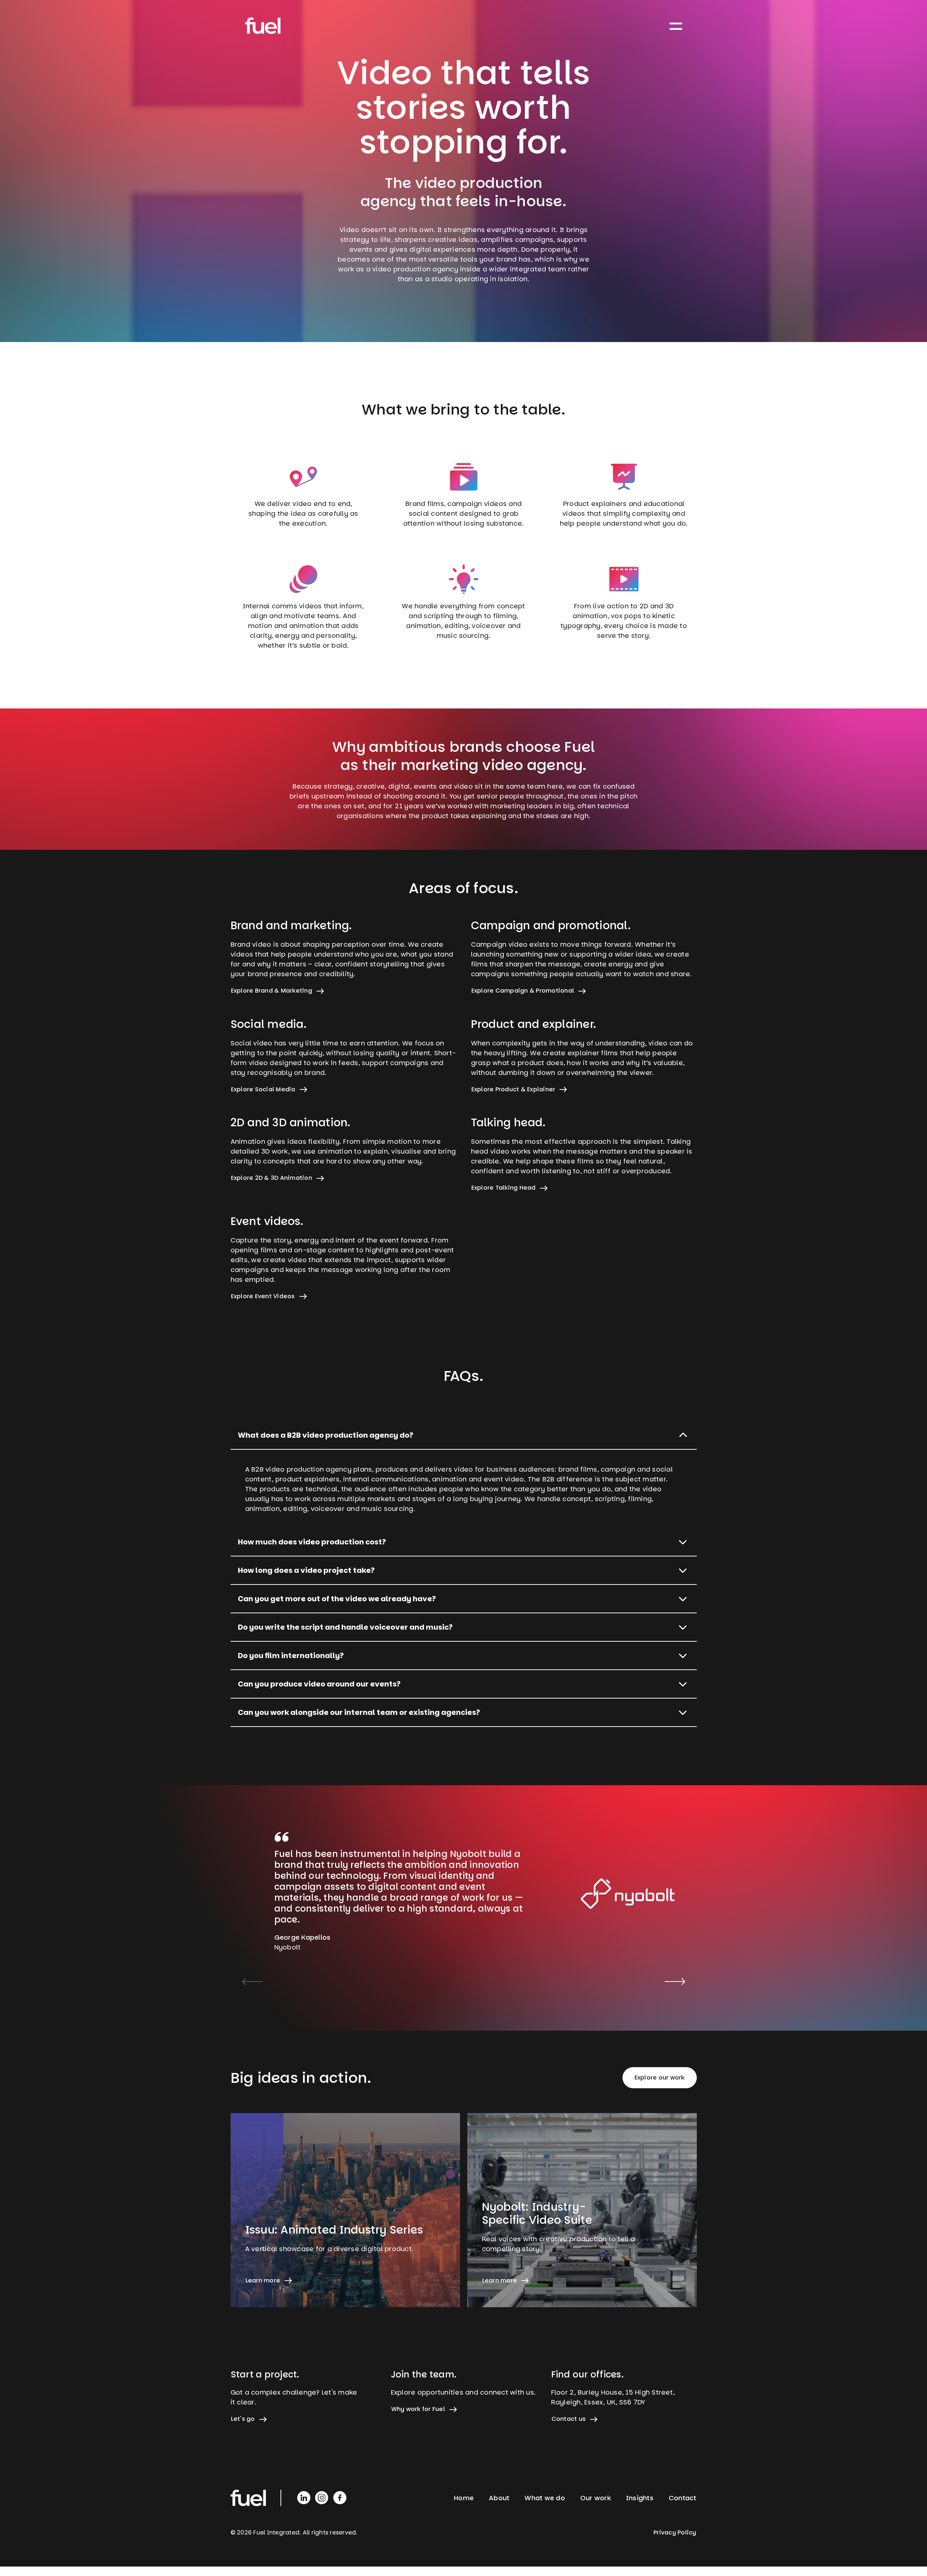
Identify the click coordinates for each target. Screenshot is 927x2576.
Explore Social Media (263, 1089)
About (499, 2498)
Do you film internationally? (291, 1656)
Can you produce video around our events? (319, 1684)
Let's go (243, 2419)
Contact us (569, 2419)
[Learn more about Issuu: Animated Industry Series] (345, 2210)
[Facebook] (340, 2497)
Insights (640, 2498)
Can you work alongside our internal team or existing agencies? (359, 1712)
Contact (683, 2498)
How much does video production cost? (312, 1542)
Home (464, 2498)
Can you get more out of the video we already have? (337, 1599)
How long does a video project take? (306, 1570)
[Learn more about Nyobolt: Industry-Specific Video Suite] (582, 2210)
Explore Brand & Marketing (272, 991)
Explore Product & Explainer (513, 1089)
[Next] (675, 1982)
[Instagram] (323, 2497)
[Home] (263, 26)
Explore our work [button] (660, 2078)
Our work (596, 2498)
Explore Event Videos (263, 1296)
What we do (545, 2498)
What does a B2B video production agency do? (326, 1435)
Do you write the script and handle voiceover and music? (345, 1627)
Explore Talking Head (504, 1188)
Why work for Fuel (418, 2409)
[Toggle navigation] (676, 26)
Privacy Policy (675, 2532)
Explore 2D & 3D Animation (272, 1178)
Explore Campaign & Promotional (523, 991)
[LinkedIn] (305, 2497)
